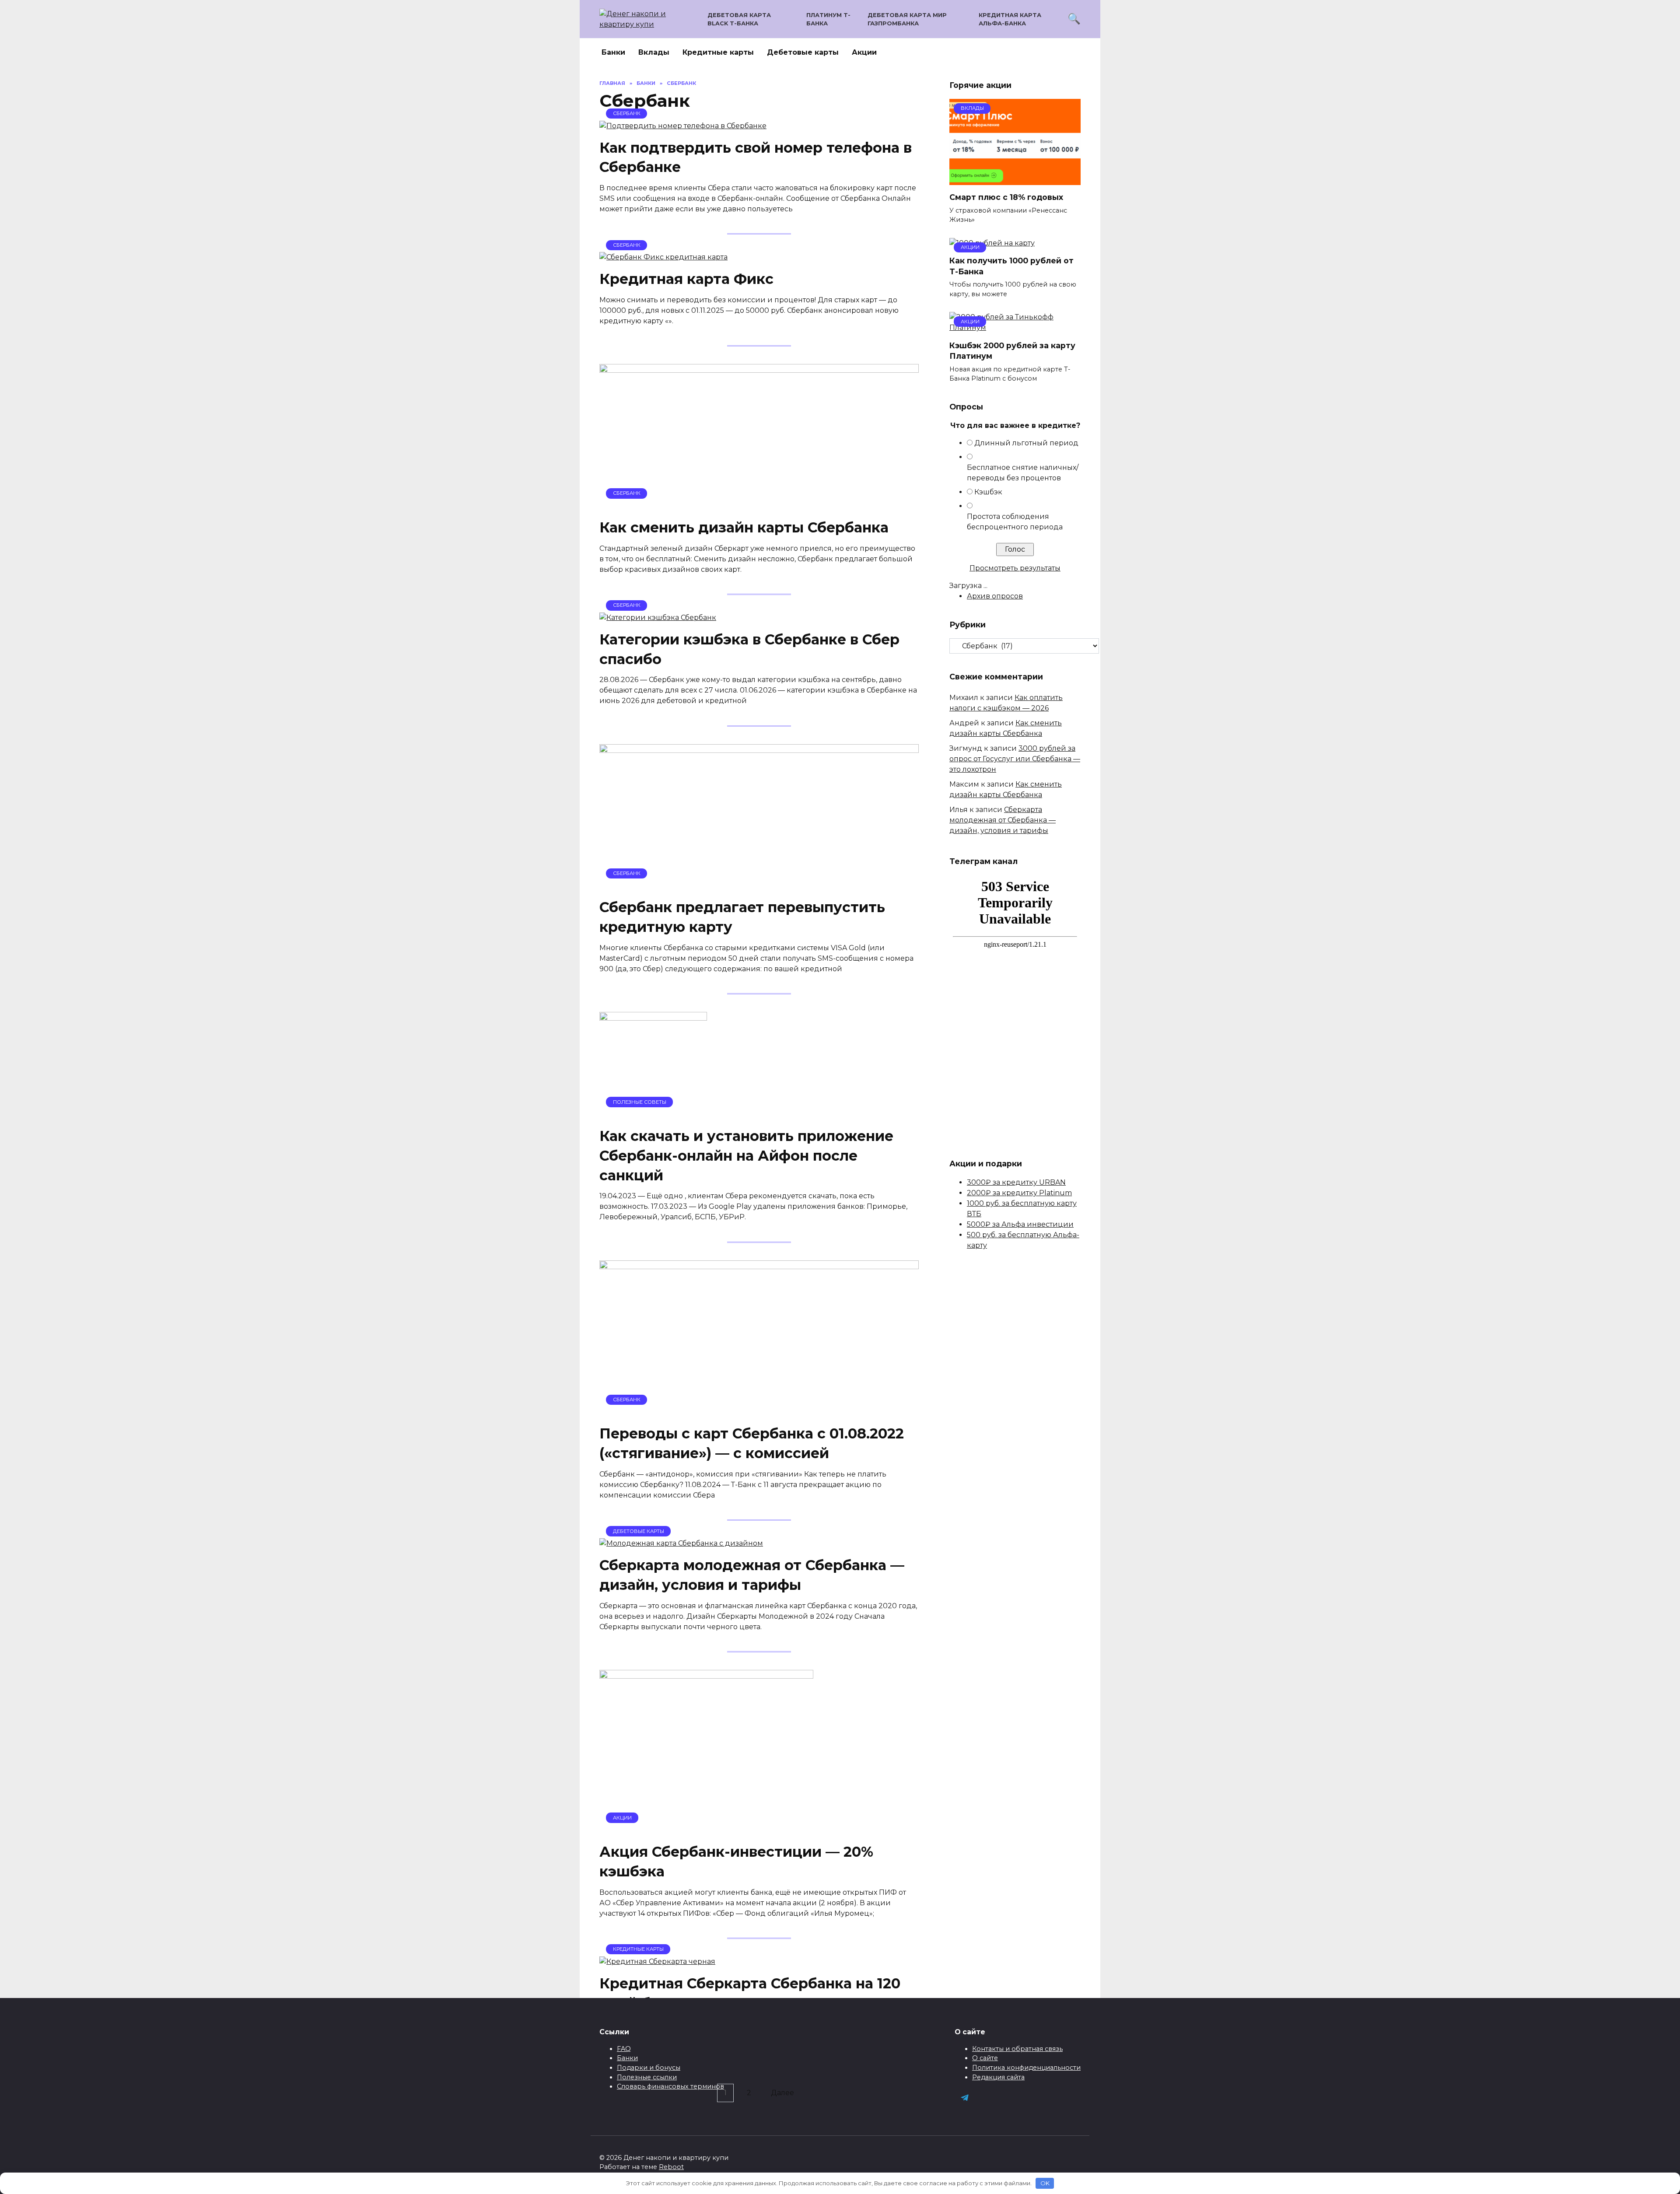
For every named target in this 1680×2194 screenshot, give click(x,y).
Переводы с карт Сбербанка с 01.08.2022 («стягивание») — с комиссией (752, 1444)
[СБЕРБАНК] (683, 126)
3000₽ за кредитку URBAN (1016, 1182)
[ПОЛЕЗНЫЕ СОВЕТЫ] (653, 1114)
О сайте (985, 2058)
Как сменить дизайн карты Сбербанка (744, 527)
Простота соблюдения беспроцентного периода (1015, 522)
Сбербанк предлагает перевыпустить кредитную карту (742, 917)
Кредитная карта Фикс (686, 279)
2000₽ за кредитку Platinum (1019, 1193)
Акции (864, 52)
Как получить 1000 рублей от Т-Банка (1011, 266)
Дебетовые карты (803, 52)
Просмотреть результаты (1015, 568)
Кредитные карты (718, 52)
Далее (782, 2093)
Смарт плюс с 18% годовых (1006, 197)
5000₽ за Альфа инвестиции (1020, 1224)
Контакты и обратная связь (1017, 2049)
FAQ (624, 2049)
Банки (613, 52)
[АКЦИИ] (706, 1830)
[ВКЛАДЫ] (1015, 180)
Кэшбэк (988, 492)
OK (1045, 2183)
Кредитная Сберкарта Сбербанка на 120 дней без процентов (750, 1993)
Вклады (654, 52)
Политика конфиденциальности (1026, 2068)
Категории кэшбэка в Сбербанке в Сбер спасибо (749, 649)
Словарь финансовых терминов (670, 2086)
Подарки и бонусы (649, 2068)
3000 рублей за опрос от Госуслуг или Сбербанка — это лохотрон (1015, 759)
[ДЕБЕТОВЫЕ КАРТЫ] (681, 1543)
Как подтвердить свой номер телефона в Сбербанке (756, 157)
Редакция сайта (998, 2077)
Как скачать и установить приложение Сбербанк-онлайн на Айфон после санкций (746, 1156)
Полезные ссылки (647, 2077)
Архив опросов (995, 596)
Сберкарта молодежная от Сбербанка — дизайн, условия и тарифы (752, 1575)
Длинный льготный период (1026, 443)
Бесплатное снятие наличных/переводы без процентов (1023, 473)
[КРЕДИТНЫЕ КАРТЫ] (657, 1961)
